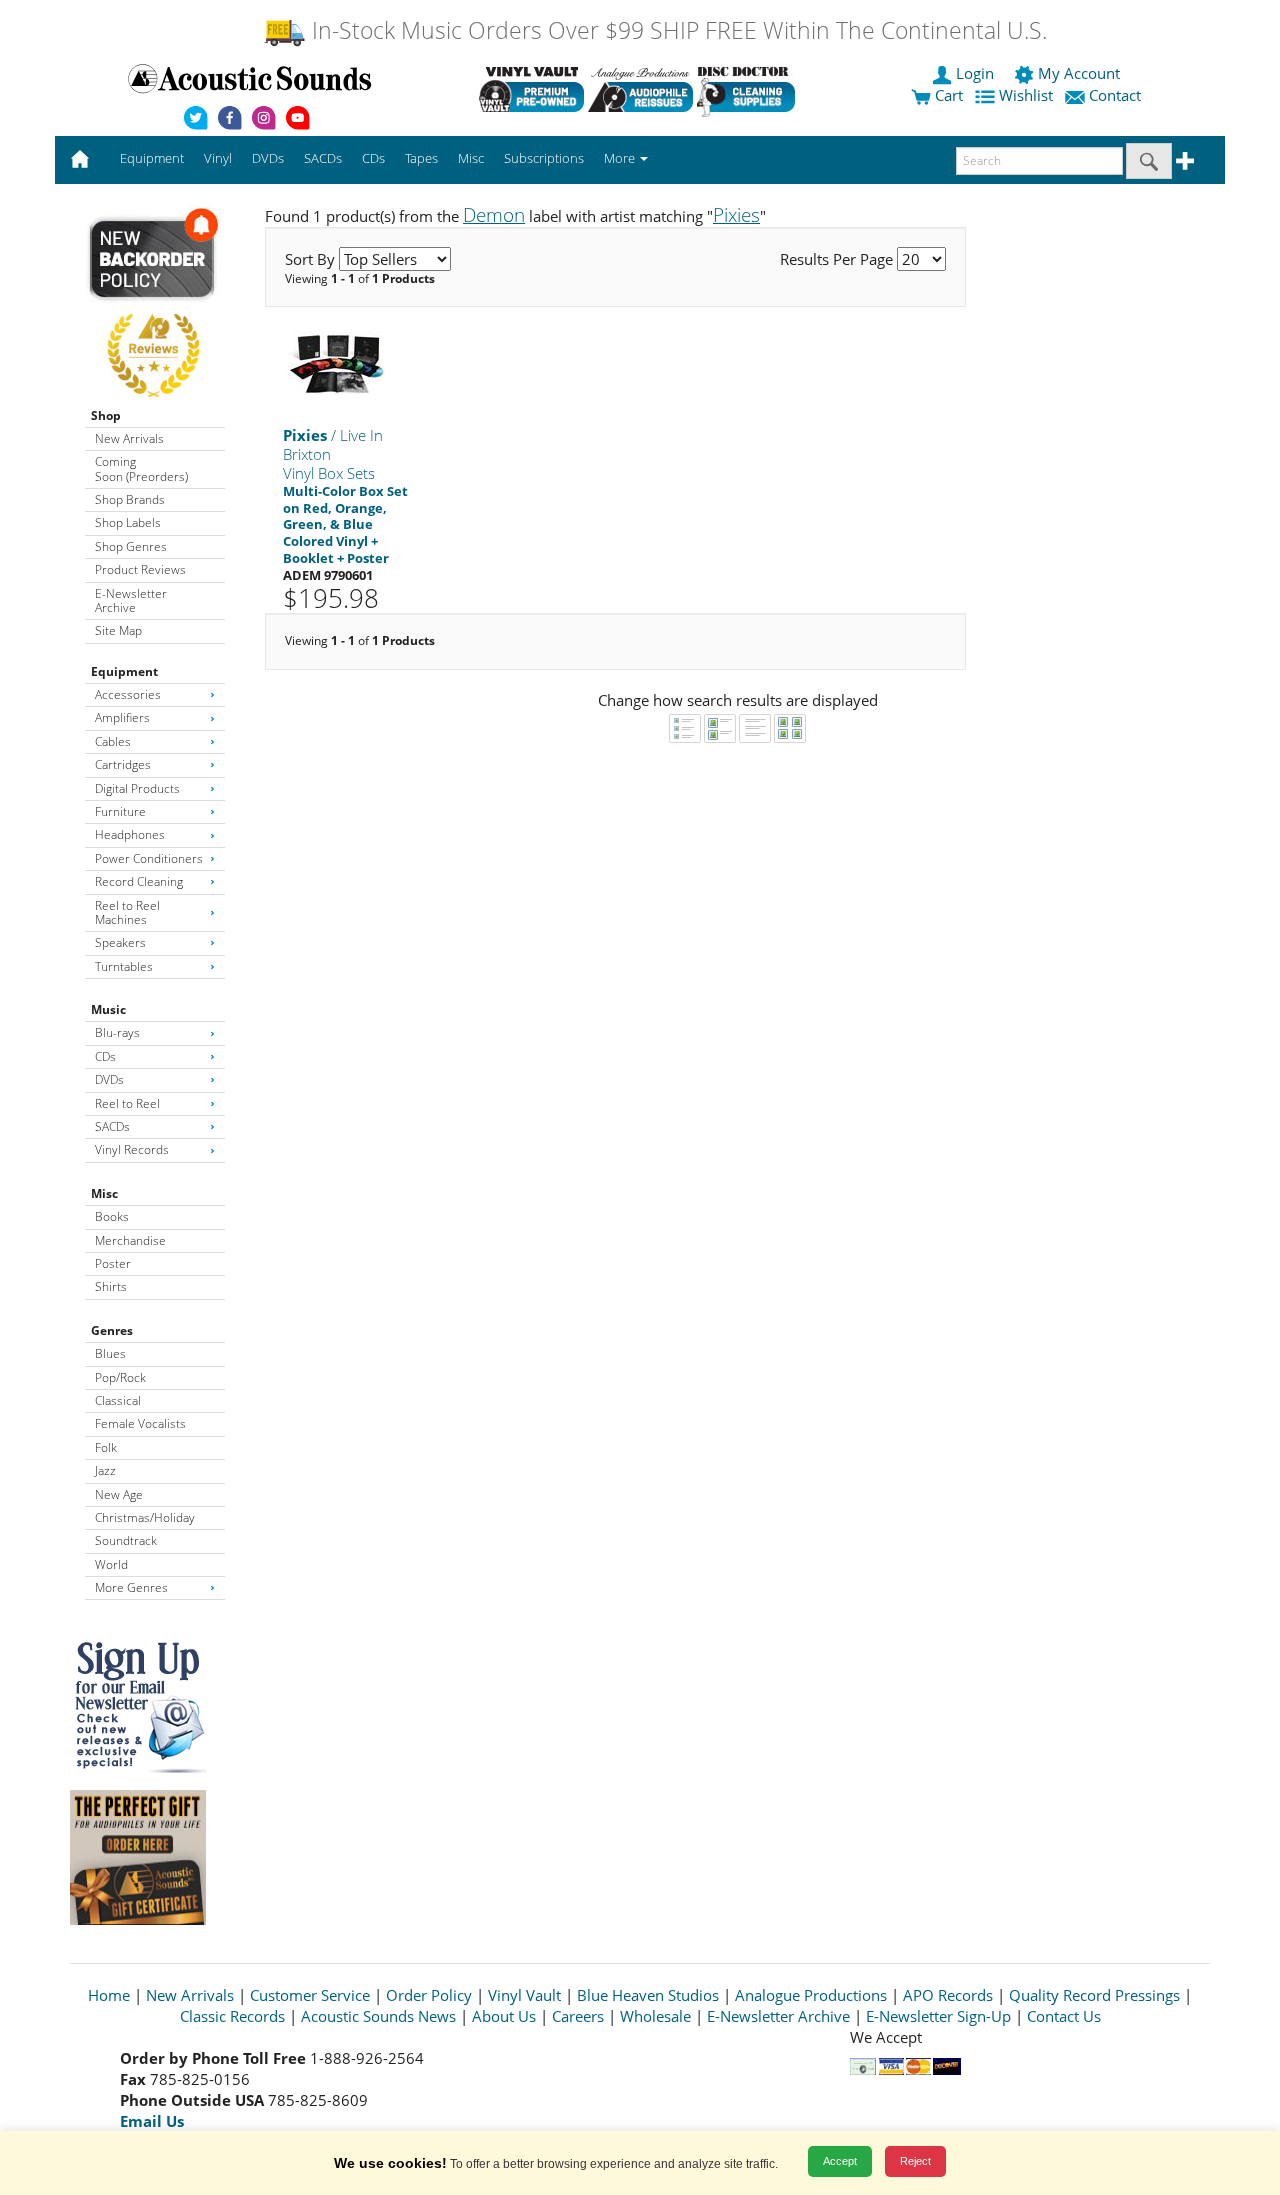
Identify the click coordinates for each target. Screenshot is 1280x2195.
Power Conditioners (149, 858)
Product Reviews (140, 569)
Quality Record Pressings (1094, 1995)
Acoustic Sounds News (378, 2016)
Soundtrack (126, 1540)
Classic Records (232, 2016)
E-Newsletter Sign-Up (938, 2016)
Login (975, 73)
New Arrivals (129, 438)
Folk (106, 1447)
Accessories (128, 694)
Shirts (111, 1286)
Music (108, 1009)
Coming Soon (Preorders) (141, 468)
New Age (119, 1494)
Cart (947, 95)
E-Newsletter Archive (131, 600)
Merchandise (130, 1240)
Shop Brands (130, 499)
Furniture (120, 811)
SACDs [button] (323, 158)
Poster (113, 1263)
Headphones (130, 834)
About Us (504, 2016)
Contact (1115, 95)
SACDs (112, 1126)
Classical (118, 1400)
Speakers (120, 942)
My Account (1079, 73)
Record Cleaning (139, 881)
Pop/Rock (120, 1377)
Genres (112, 1330)
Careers (578, 2016)
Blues (110, 1353)
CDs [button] (373, 158)
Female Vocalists (140, 1423)
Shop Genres (131, 546)
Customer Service (310, 1995)
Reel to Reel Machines (127, 912)
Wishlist (1026, 95)
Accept (840, 2161)
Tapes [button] (421, 158)
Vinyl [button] (218, 158)
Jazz (105, 1470)
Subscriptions (544, 158)
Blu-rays (117, 1032)
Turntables (124, 966)
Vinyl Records (132, 1149)
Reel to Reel (127, 1103)
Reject (915, 2161)
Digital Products (137, 788)
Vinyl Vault (524, 1995)
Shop (106, 415)
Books (112, 1216)
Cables (113, 741)
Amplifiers (122, 717)
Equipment (124, 671)
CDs (105, 1056)
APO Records (948, 1995)
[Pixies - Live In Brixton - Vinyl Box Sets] (337, 364)
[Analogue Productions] (640, 89)
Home (109, 1995)
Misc (104, 1193)
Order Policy (429, 1995)
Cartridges (123, 764)
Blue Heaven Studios (648, 1995)
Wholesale (655, 2016)
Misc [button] (471, 158)
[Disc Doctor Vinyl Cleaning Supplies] (749, 89)
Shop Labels (128, 522)
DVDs (109, 1079)
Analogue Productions (811, 1995)
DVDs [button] (268, 158)
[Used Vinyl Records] (531, 89)
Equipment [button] (152, 158)
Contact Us (1064, 2016)
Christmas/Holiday (145, 1517)
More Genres (131, 1587)
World (111, 1564)
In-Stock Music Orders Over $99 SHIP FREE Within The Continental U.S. (676, 30)
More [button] (621, 158)
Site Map (118, 630)
